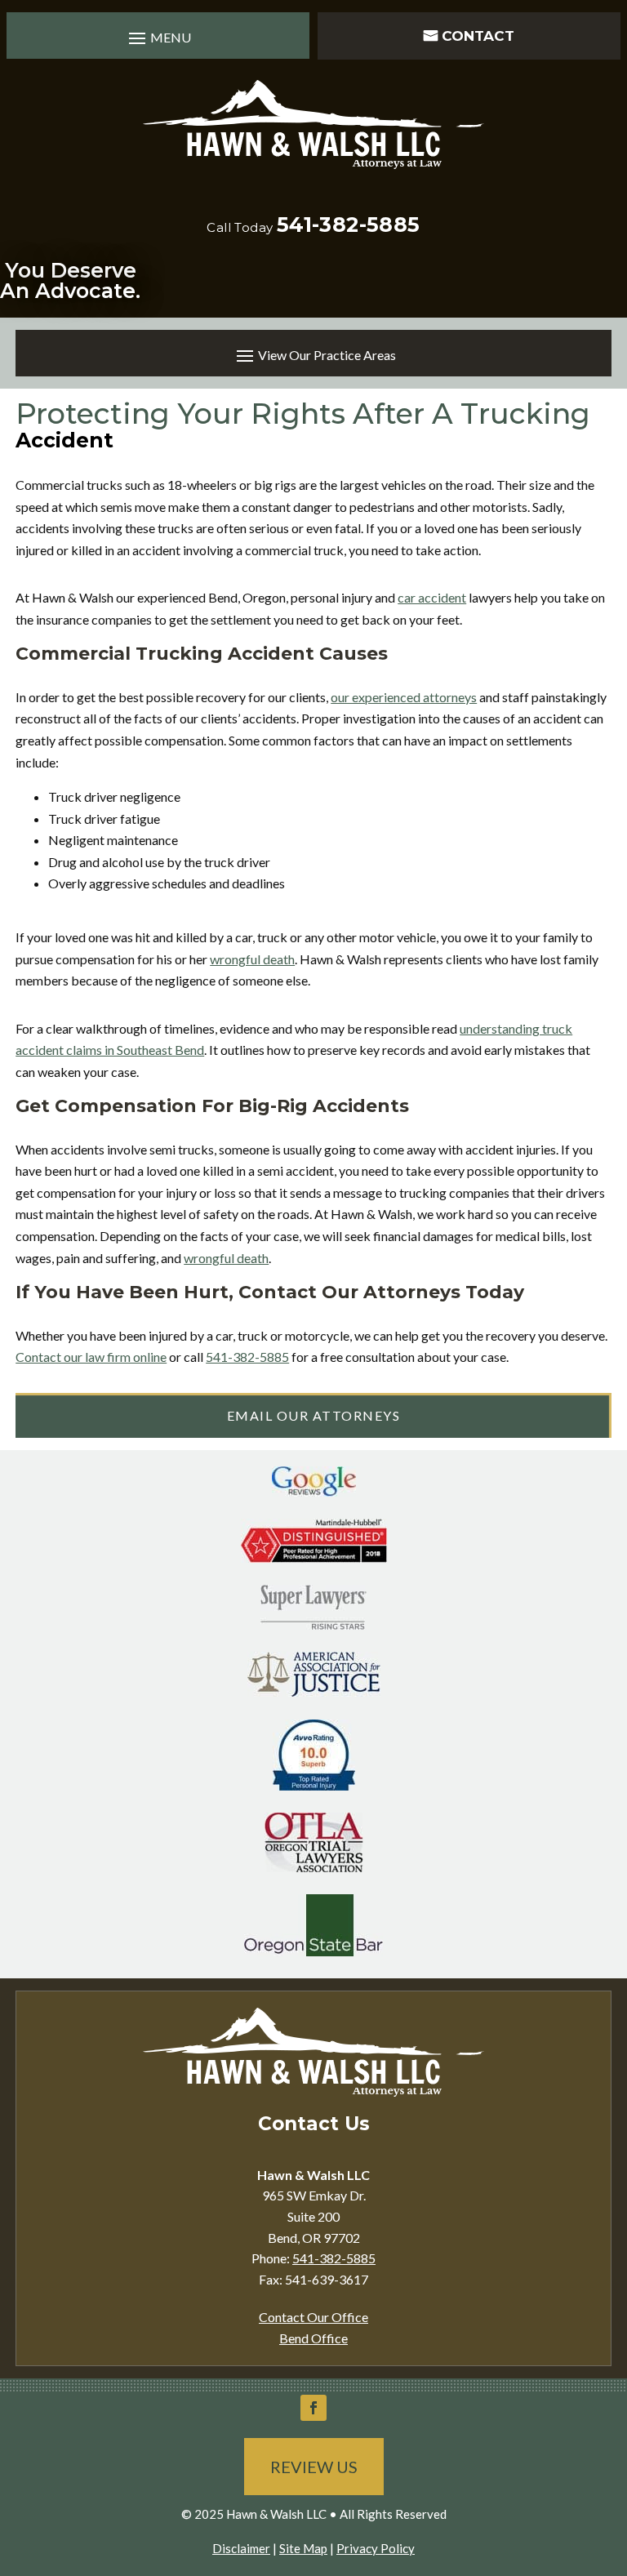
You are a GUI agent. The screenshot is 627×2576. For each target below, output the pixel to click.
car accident (432, 597)
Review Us (314, 2467)
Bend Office (313, 2338)
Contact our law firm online (91, 1357)
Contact (478, 36)
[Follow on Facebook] (313, 2408)
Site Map (303, 2548)
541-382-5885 (349, 225)
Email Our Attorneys (314, 1415)
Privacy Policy (376, 2548)
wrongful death (252, 959)
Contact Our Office (313, 2317)
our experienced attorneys (404, 697)
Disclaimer (241, 2548)
